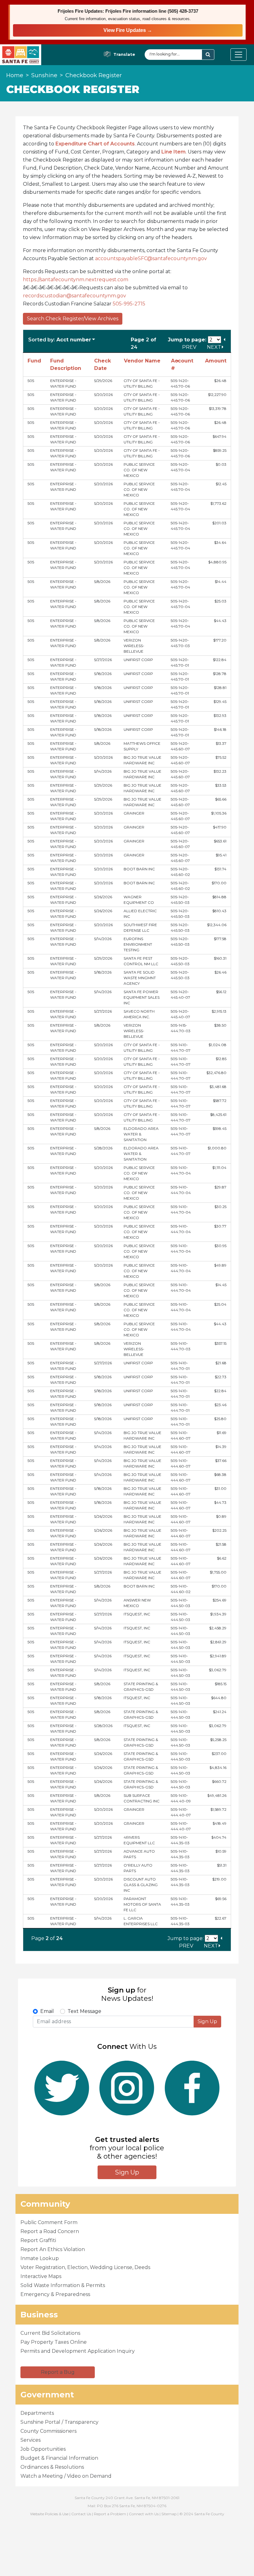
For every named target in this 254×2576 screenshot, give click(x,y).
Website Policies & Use (49, 2514)
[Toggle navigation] (239, 55)
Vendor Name (142, 361)
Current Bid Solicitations (50, 2333)
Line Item (173, 152)
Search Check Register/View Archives (73, 319)
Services (31, 2440)
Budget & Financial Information (59, 2458)
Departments (37, 2413)
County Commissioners (48, 2431)
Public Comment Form (49, 2222)
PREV (190, 347)
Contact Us (81, 2514)
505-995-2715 (129, 304)
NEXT (214, 347)
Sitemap (169, 2514)
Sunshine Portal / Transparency (59, 2422)
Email (47, 2011)
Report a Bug (58, 2372)
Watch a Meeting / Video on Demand (66, 2476)
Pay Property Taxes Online (54, 2342)
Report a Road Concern (50, 2231)
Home (15, 75)
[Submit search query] (208, 55)
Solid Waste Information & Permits (63, 2285)
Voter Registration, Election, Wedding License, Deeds (85, 2267)
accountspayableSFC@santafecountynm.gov (151, 258)
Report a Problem (110, 2514)
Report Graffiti (38, 2240)
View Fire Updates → (128, 30)
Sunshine (44, 75)
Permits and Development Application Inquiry (78, 2351)
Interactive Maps (41, 2276)
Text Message (84, 2011)
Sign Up (207, 2021)
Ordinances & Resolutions (52, 2467)
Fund (34, 361)
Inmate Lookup (40, 2258)
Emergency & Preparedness (55, 2294)
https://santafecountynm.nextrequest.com (77, 280)
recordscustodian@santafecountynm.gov (76, 296)
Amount (216, 361)
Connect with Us (144, 2514)
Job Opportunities (43, 2449)
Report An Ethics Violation (53, 2249)
